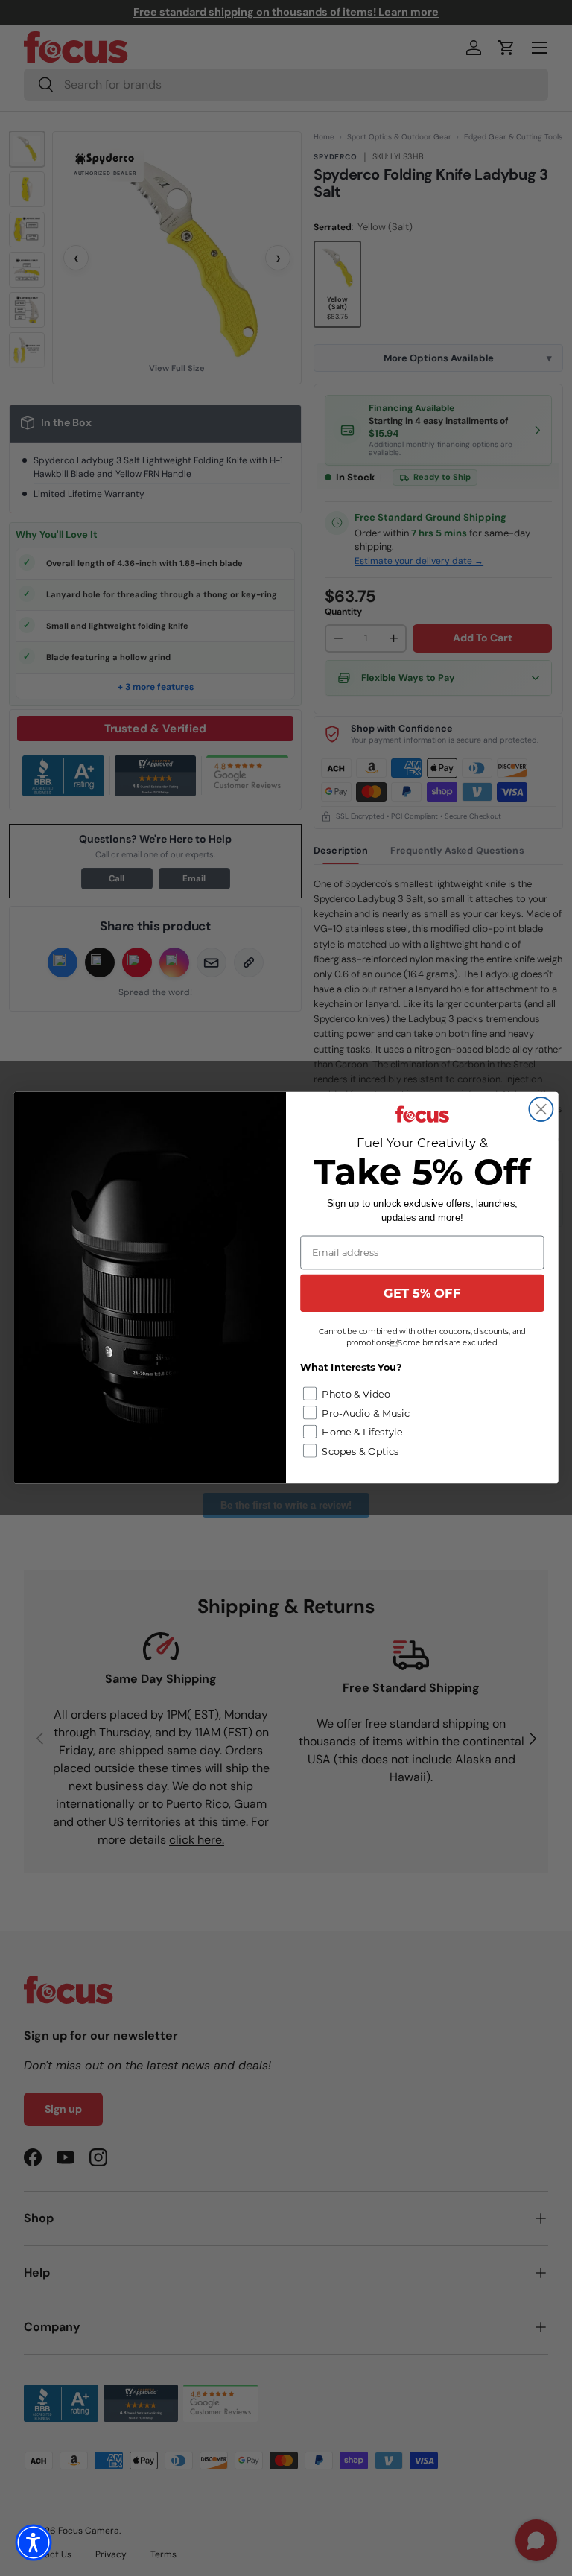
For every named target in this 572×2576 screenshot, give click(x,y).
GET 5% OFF (422, 1293)
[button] (34, 2542)
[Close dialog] (541, 1109)
